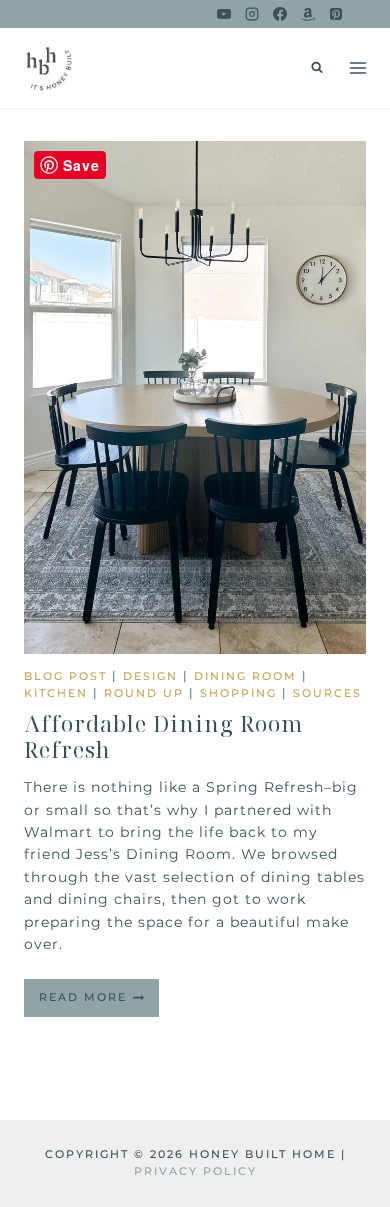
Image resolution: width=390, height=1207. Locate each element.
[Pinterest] (336, 14)
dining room (245, 676)
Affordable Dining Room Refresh (163, 736)
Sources (327, 693)
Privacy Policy (195, 1171)
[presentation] (195, 397)
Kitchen (56, 693)
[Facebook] (280, 14)
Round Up (144, 693)
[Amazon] (308, 14)
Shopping (238, 693)
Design (150, 676)
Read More (99, 1003)
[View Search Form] (317, 68)
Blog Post (65, 676)
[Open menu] (357, 67)
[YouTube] (224, 14)
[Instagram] (252, 14)
